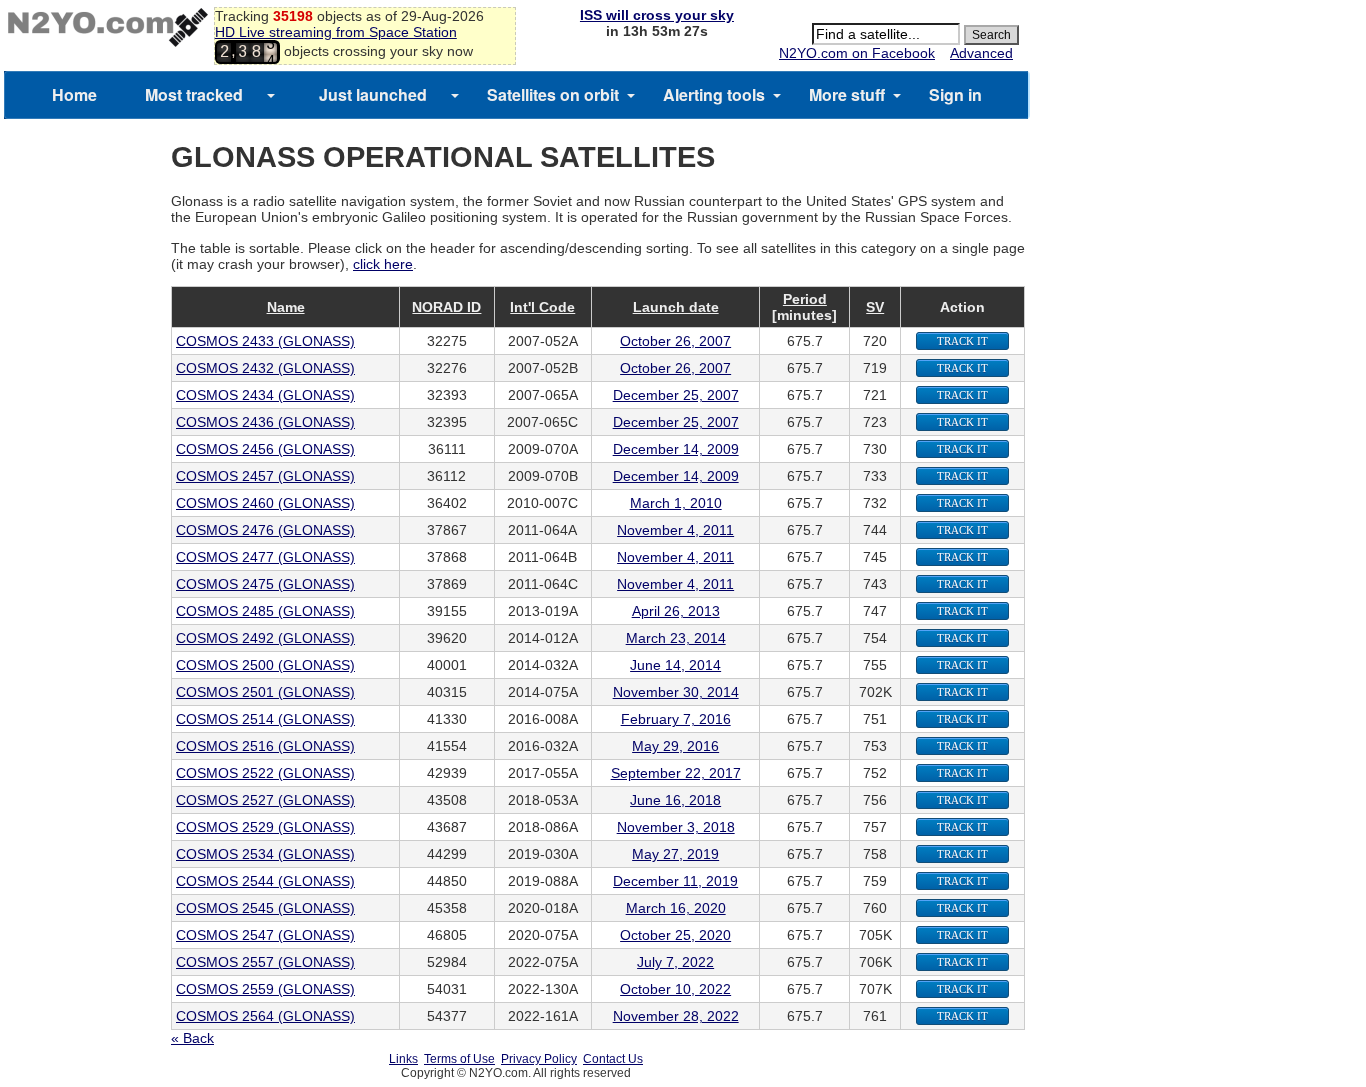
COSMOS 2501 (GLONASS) (265, 692)
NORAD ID (446, 307)
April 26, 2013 (676, 611)
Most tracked (194, 94)
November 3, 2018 (676, 827)
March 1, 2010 (676, 503)
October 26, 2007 (675, 341)
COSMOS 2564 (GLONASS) (265, 1016)
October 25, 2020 (675, 935)
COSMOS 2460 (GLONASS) (265, 503)
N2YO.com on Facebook (857, 53)
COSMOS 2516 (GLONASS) (265, 746)
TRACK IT (962, 341)
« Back (192, 1038)
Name (286, 307)
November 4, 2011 (675, 530)
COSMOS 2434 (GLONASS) (265, 395)
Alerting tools (714, 94)
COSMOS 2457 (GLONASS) (265, 476)
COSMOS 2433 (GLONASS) (265, 341)
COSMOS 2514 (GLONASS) (265, 719)
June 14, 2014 (675, 665)
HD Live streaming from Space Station (336, 32)
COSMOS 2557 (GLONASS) (265, 962)
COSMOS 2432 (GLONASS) (265, 368)
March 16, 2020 (676, 908)
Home (74, 94)
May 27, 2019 (675, 854)
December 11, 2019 (675, 881)
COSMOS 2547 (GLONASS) (265, 935)
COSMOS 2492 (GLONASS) (265, 638)
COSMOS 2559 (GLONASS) (265, 989)
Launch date (676, 307)
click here (383, 264)
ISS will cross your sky (657, 15)
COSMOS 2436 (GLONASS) (265, 422)
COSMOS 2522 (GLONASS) (265, 773)
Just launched (373, 94)
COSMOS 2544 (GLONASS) (265, 881)
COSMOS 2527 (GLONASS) (265, 800)
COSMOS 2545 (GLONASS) (265, 908)
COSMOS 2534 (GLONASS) (265, 854)
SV (875, 307)
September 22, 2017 (676, 773)
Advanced (981, 53)
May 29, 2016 (675, 746)
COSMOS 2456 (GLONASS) (265, 449)
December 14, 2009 (676, 449)
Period (805, 299)
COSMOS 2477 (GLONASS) (265, 557)
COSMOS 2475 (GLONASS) (265, 584)
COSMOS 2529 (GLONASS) (265, 827)
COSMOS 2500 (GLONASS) (265, 665)
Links (403, 1059)
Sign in (955, 94)
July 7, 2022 (675, 962)
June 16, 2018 (675, 800)
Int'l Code (542, 307)
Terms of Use (459, 1059)
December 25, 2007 (676, 395)
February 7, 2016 (676, 719)
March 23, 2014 (676, 638)
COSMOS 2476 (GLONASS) (265, 530)
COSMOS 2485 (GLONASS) (265, 611)
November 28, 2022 (676, 1016)
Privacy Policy (539, 1059)
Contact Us (613, 1059)
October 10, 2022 (675, 989)
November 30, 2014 (676, 692)
